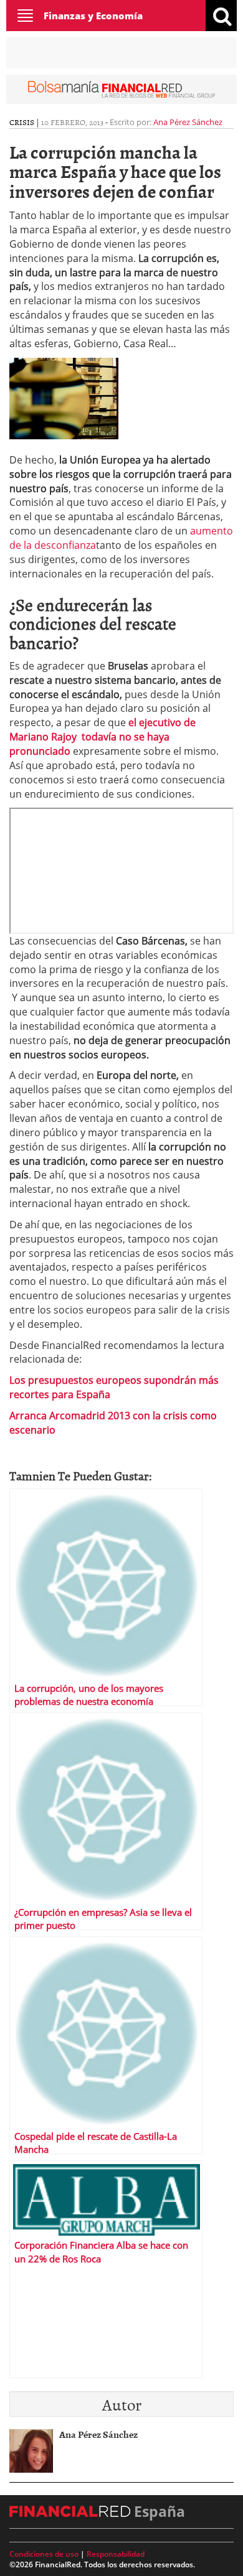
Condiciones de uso (44, 2554)
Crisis (22, 122)
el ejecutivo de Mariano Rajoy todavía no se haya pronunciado (102, 737)
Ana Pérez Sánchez (188, 122)
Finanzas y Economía (93, 16)
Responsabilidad (116, 2554)
